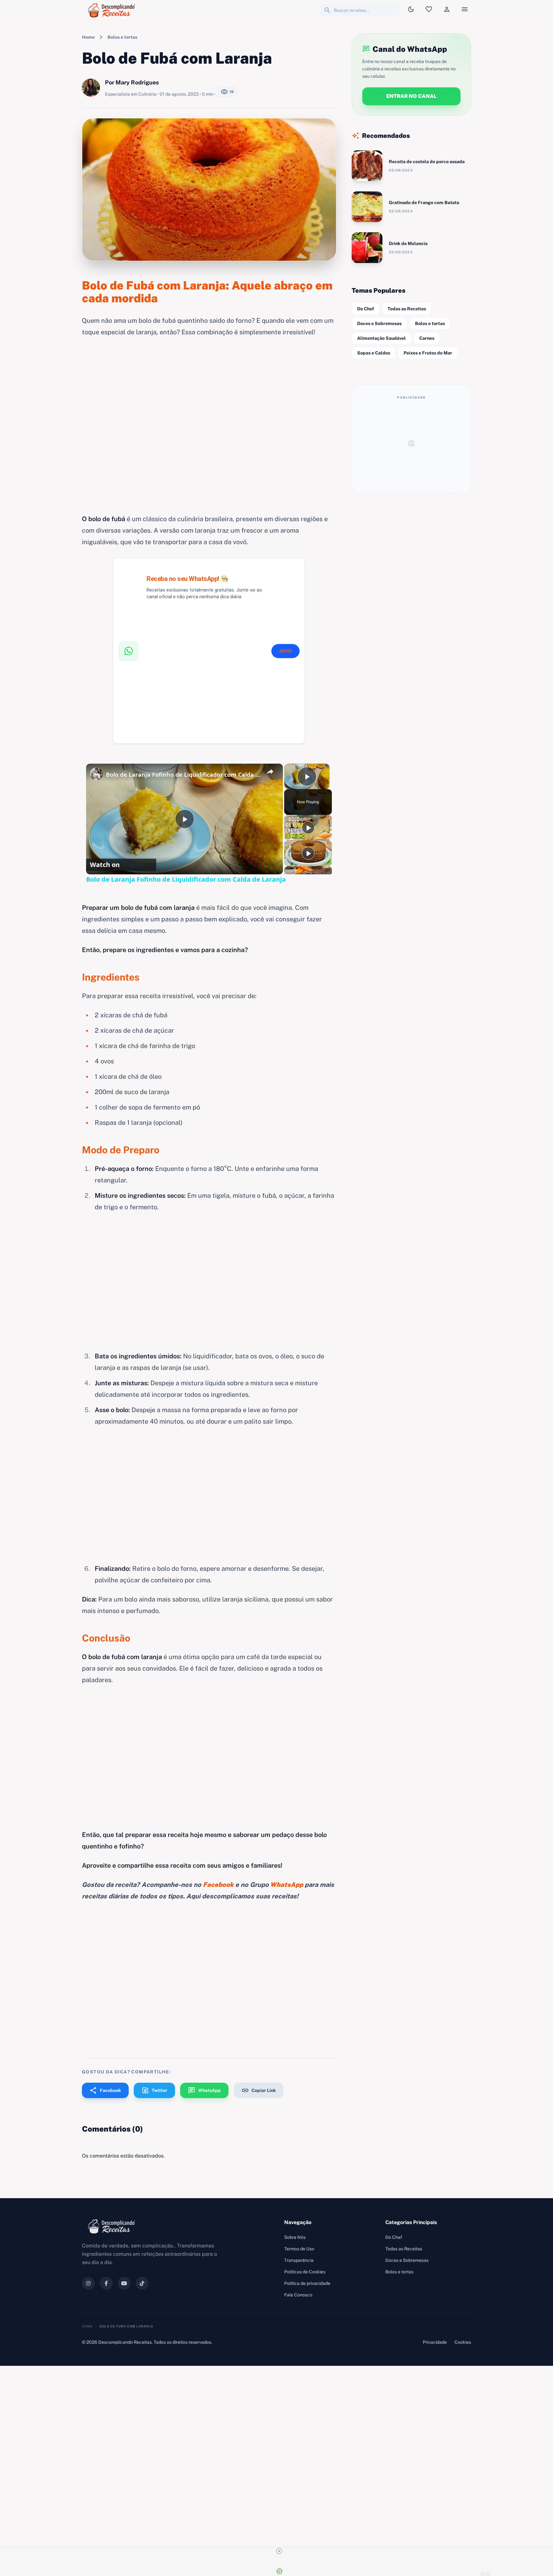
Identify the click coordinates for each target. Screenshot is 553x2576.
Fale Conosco (298, 2295)
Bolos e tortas (122, 37)
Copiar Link (259, 2090)
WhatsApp (204, 2090)
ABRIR (285, 651)
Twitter (154, 2090)
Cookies (463, 2342)
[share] (270, 772)
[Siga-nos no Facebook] (106, 2283)
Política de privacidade (307, 2283)
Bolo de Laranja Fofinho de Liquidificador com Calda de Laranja (184, 775)
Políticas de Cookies (305, 2272)
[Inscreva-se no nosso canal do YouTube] (124, 2283)
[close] (279, 2551)
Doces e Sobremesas (379, 323)
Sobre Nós (295, 2237)
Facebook (105, 2090)
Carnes (427, 338)
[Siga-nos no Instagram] (88, 2283)
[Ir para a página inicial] (113, 10)
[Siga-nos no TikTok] (142, 2283)
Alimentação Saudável (381, 338)
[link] (96, 774)
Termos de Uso (299, 2249)
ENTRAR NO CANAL (411, 96)
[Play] (308, 828)
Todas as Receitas (407, 309)
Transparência (299, 2260)
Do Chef (366, 309)
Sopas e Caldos (374, 353)
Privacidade (435, 2342)
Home (88, 37)
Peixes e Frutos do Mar (428, 353)
